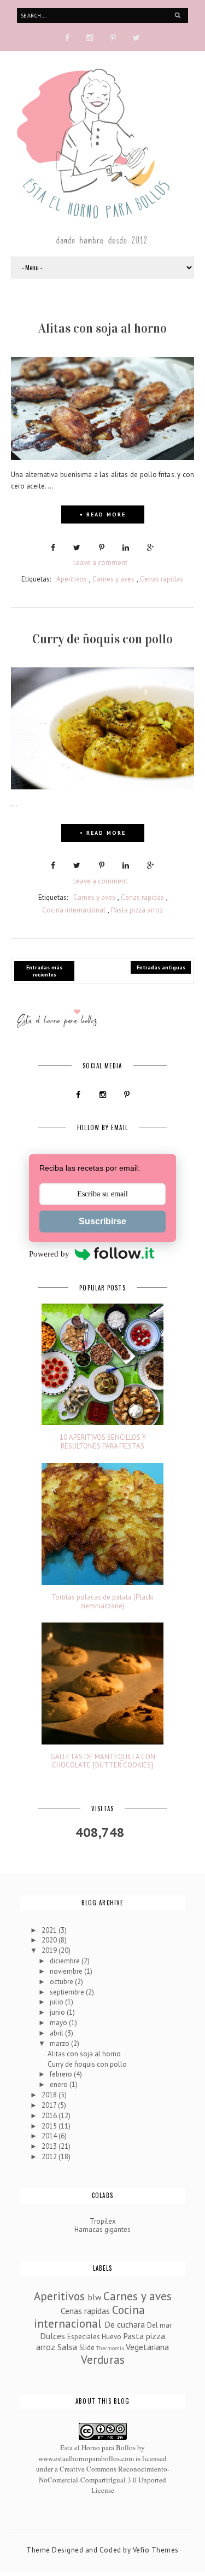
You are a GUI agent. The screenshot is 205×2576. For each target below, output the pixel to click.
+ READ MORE (102, 514)
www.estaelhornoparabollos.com (86, 2458)
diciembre (66, 1961)
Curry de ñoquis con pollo (102, 639)
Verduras (103, 2360)
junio (58, 2012)
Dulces (52, 2336)
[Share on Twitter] (77, 548)
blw (95, 2297)
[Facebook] (67, 37)
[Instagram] (90, 37)
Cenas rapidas (162, 579)
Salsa (67, 2347)
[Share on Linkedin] (126, 548)
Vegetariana (147, 2347)
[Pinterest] (113, 37)
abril (57, 2033)
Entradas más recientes (44, 971)
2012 (50, 2157)
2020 (50, 1940)
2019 (50, 1950)
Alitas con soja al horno (102, 328)
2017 (50, 2105)
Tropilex (103, 2221)
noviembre (67, 1971)
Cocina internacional (74, 910)
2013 (50, 2146)
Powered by (49, 1254)
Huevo (112, 2337)
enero (60, 2084)
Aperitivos (72, 579)
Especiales (84, 2337)
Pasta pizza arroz (137, 910)
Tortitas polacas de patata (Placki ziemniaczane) (102, 1601)
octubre (62, 1982)
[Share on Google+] (151, 548)
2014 (50, 2136)
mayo (59, 2023)
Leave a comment (100, 563)
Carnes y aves (113, 579)
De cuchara (125, 2324)
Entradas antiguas (161, 967)
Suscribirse (102, 1221)
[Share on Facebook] (53, 548)
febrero (62, 2074)
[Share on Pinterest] (102, 548)
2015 (50, 2126)
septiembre (68, 1992)
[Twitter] (136, 37)
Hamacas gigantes (102, 2229)
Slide (87, 2348)
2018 (50, 2095)
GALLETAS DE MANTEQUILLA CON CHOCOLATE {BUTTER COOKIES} (103, 1761)
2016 (50, 2116)
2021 (50, 1930)
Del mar (159, 2325)
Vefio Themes (156, 2550)
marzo (60, 2043)
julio (57, 2002)
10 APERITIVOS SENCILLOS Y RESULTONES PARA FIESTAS (103, 1442)
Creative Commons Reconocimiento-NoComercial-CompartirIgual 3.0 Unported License (104, 2479)
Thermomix (110, 2348)
